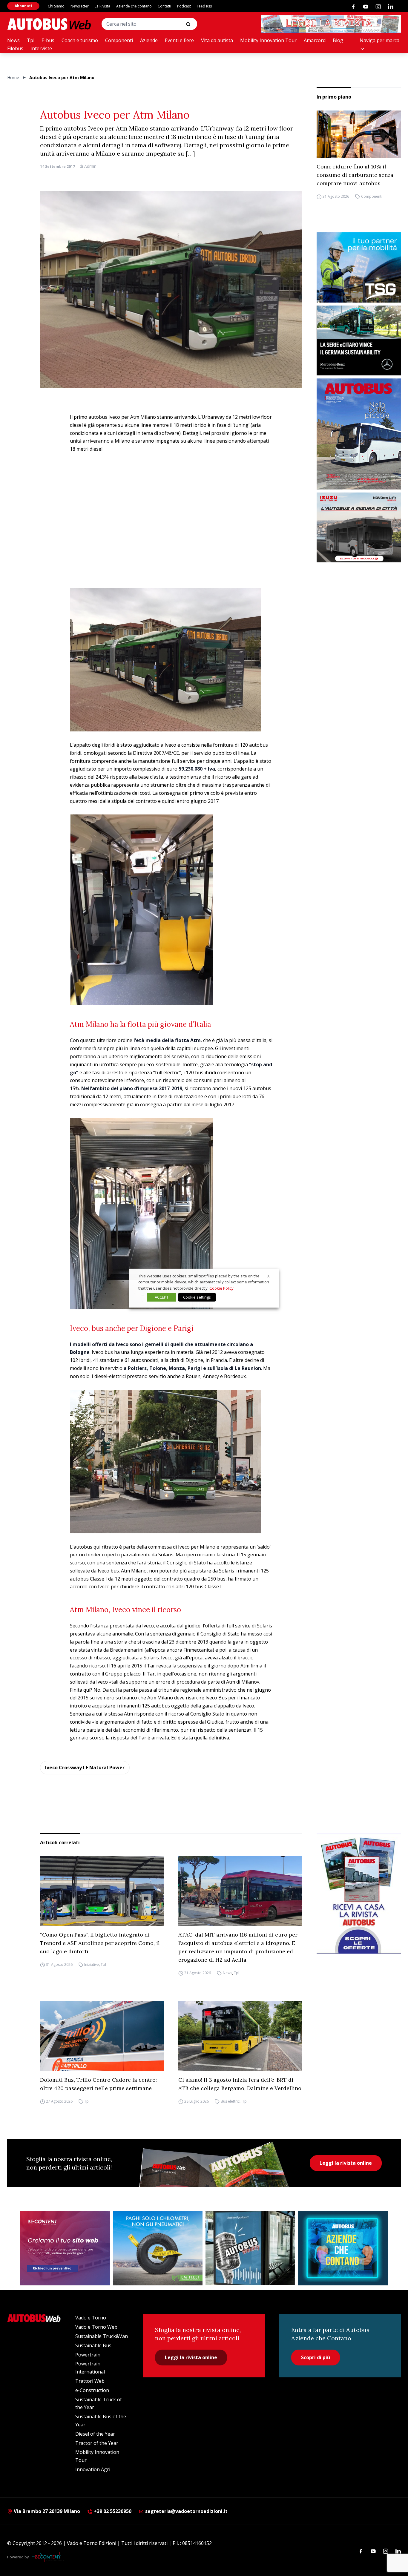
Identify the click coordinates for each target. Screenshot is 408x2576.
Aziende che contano (134, 6)
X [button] (269, 1276)
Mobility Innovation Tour (268, 40)
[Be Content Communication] (48, 2557)
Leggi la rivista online (346, 2163)
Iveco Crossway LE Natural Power (85, 1768)
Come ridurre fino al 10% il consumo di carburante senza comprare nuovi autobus (355, 175)
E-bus (48, 40)
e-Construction (92, 2390)
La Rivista (102, 6)
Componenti (119, 40)
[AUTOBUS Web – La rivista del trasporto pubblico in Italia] (49, 24)
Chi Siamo (56, 6)
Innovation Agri (93, 2469)
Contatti (164, 6)
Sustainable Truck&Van (102, 2336)
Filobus (15, 48)
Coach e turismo (80, 40)
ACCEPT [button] (162, 1297)
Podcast (184, 6)
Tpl (31, 40)
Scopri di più (316, 2357)
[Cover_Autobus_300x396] (359, 434)
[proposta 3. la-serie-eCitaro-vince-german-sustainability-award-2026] (359, 341)
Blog (338, 40)
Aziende (149, 40)
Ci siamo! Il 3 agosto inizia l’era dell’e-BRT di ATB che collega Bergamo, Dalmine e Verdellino (240, 2084)
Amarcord (315, 40)
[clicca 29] (331, 24)
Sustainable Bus (93, 2345)
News (13, 40)
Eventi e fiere (179, 40)
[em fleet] (158, 2248)
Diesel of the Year (95, 2434)
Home (13, 78)
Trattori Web (90, 2381)
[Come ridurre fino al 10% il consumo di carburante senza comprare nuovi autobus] (359, 134)
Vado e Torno (91, 2318)
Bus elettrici (231, 2101)
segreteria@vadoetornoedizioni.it (186, 2511)
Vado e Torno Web (96, 2327)
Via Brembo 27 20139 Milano (46, 2511)
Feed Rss (204, 6)
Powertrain (88, 2355)
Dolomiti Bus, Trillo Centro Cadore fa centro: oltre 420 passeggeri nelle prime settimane (98, 2084)
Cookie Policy (221, 1288)
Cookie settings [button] (197, 1297)
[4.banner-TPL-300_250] (359, 528)
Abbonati (23, 6)
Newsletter (80, 6)
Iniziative (92, 1964)
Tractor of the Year (97, 2443)
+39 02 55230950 (112, 2511)
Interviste (41, 48)
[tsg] (359, 267)
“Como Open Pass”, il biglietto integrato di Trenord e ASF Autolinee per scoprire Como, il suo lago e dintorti (100, 1943)
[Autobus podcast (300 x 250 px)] (250, 2248)
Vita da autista (217, 40)
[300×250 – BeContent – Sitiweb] (65, 2248)
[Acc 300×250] (343, 2248)
